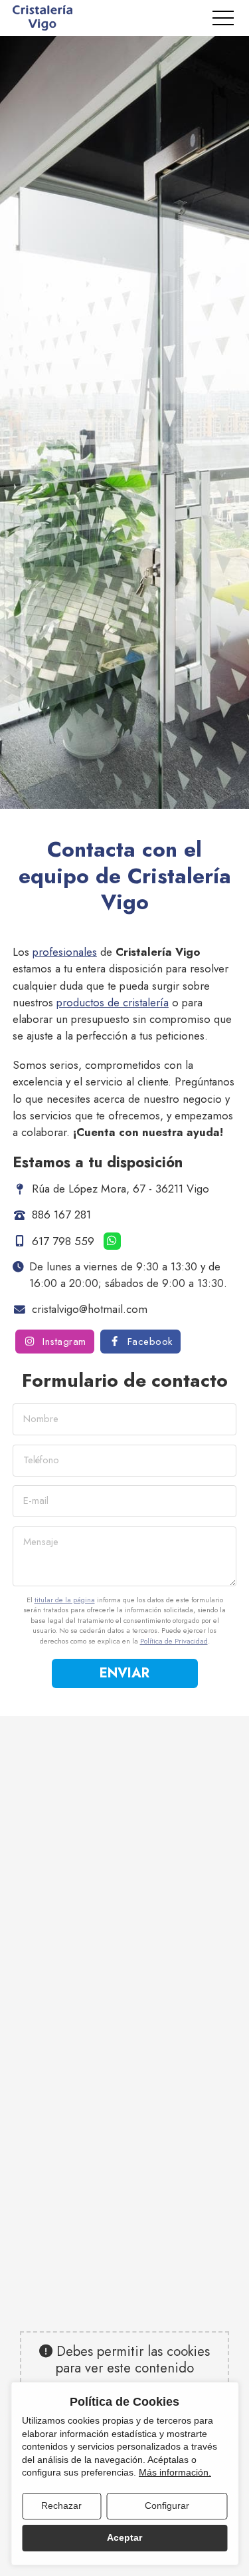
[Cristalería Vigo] (42, 18)
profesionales (65, 952)
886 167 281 (61, 1215)
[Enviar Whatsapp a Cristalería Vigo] (112, 1241)
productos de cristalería (113, 1002)
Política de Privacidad (174, 1641)
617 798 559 (63, 1240)
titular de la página (65, 1600)
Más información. (175, 2472)
